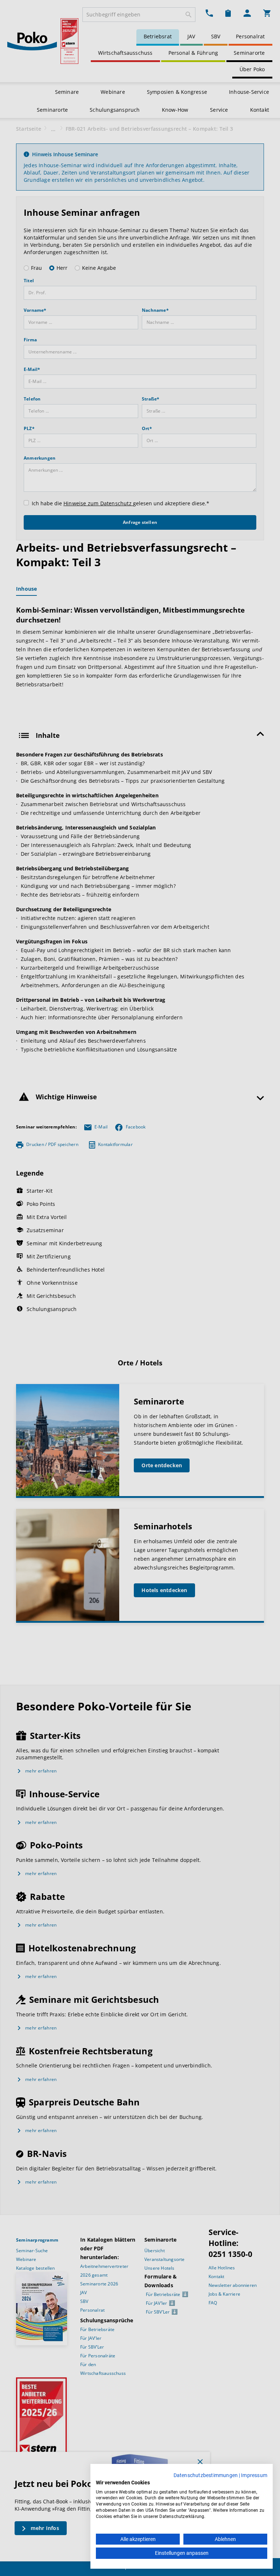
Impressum (254, 2475)
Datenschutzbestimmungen (206, 2475)
